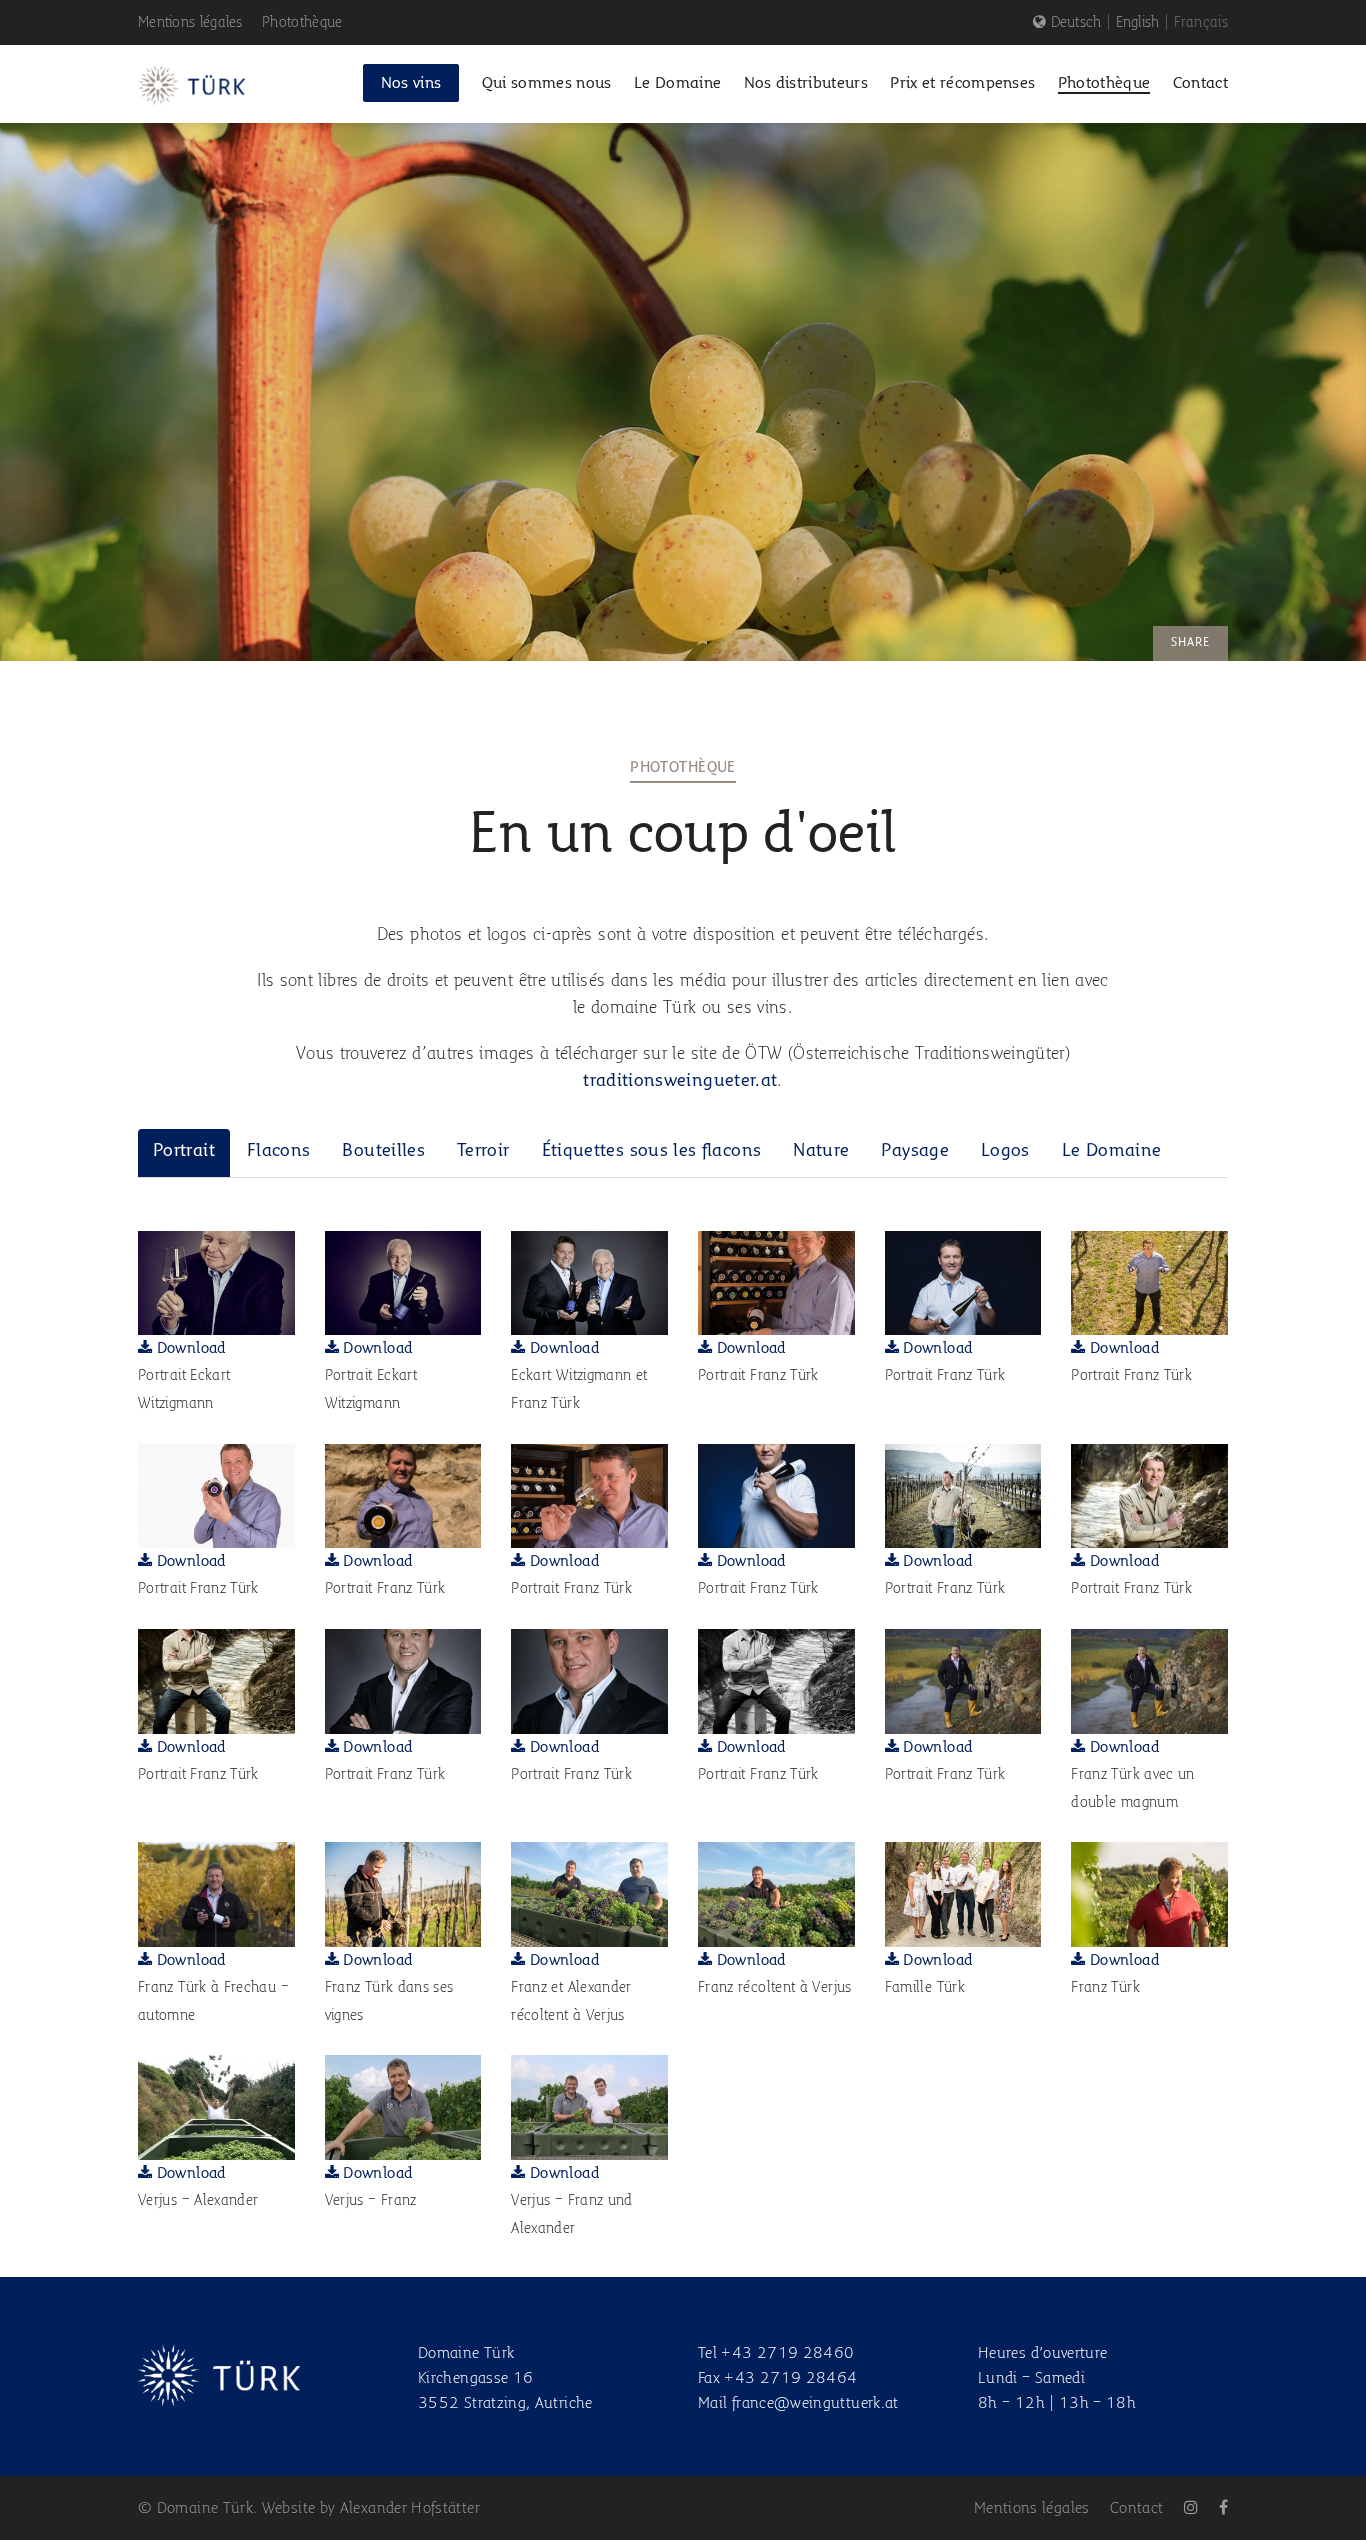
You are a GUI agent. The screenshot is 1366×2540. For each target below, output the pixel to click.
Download (188, 1348)
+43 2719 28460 (787, 2354)
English (1138, 22)
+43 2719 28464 (790, 2379)
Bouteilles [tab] (383, 1151)
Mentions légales (190, 22)
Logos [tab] (1005, 1151)
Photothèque (302, 22)
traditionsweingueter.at (680, 1081)
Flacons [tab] (279, 1151)
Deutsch (1076, 22)
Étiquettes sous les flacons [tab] (652, 1151)
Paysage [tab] (915, 1151)
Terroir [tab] (483, 1151)
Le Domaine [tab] (1112, 1151)
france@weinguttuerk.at (815, 2404)
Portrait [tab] (184, 1151)
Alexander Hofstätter (410, 2509)
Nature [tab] (821, 1151)
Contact (1137, 2509)
